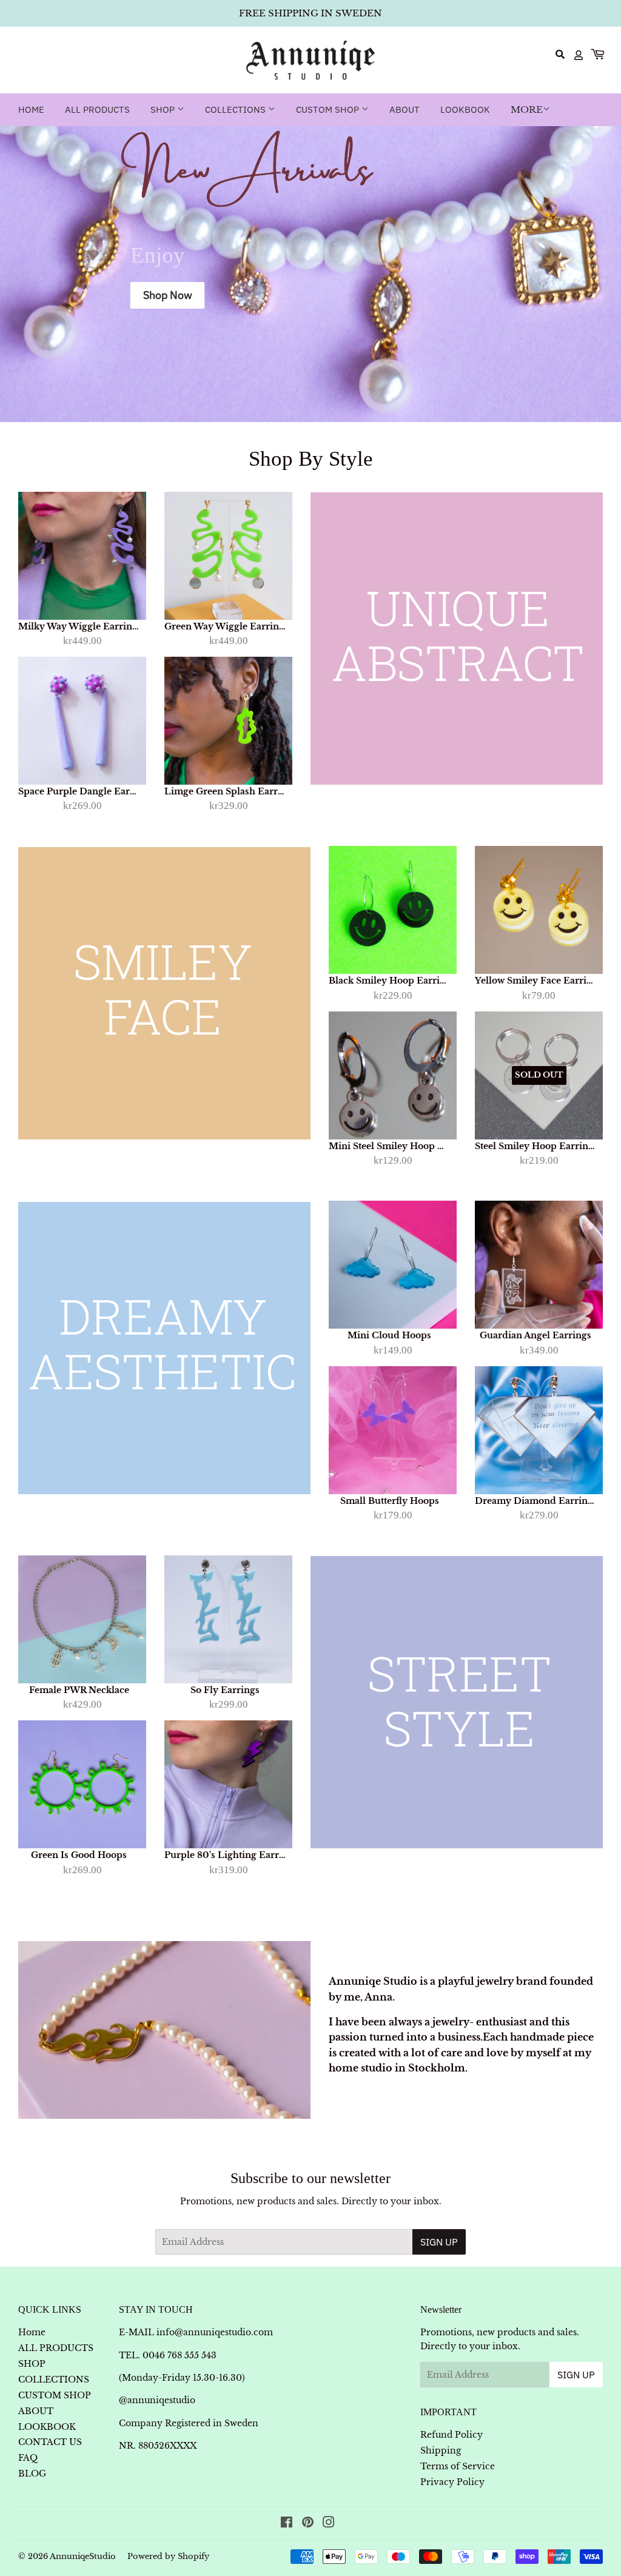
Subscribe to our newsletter (310, 2178)
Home (31, 109)
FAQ (28, 2458)
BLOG (32, 2474)
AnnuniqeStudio (83, 2556)
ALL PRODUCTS (97, 109)
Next (601, 274)
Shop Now (168, 295)
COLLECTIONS (237, 109)
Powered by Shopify (168, 2556)
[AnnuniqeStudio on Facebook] (287, 2524)
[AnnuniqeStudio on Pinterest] (308, 2524)
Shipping (441, 2450)
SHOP (164, 109)
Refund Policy (451, 2435)
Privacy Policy (452, 2482)
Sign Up (439, 2242)
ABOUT (404, 109)
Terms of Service (458, 2466)
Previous (20, 274)
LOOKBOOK (465, 109)
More (527, 109)
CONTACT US (50, 2442)
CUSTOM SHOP (329, 109)
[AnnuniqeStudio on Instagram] (329, 2524)
